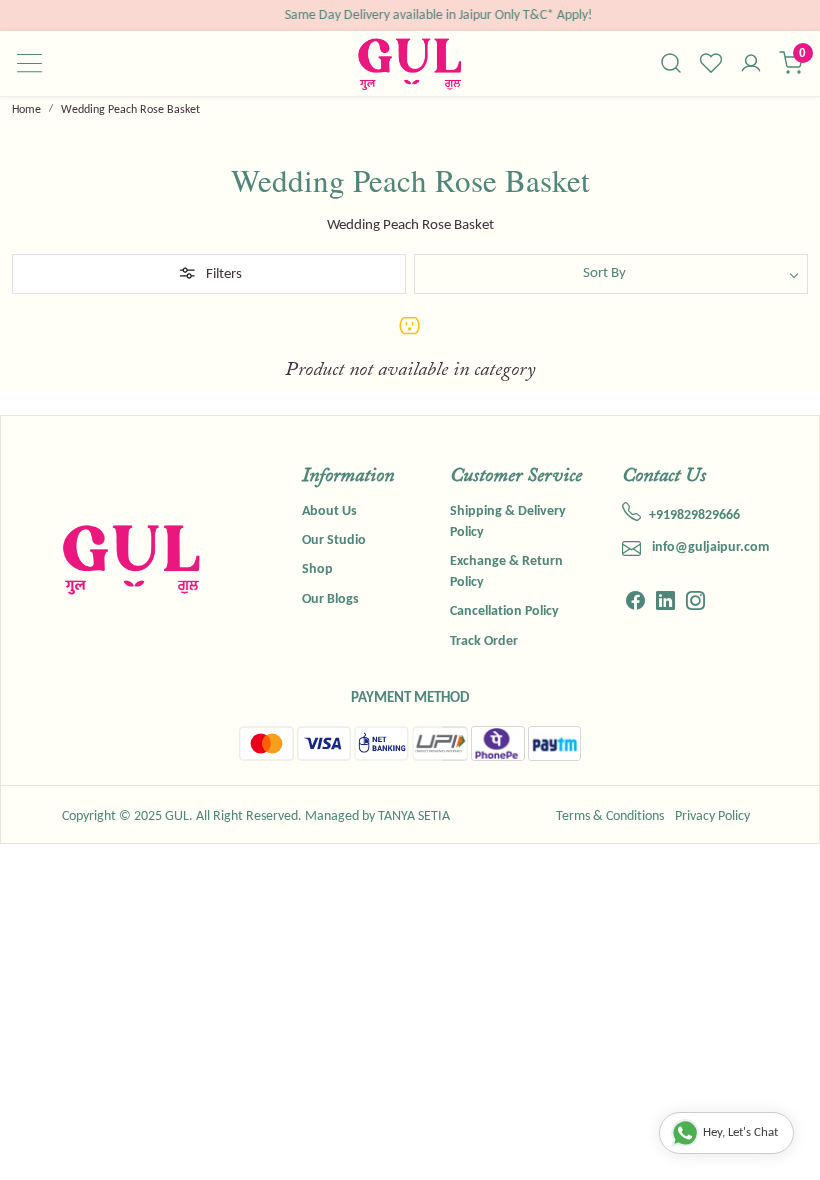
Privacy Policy (712, 816)
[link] (671, 63)
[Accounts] (751, 65)
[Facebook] (635, 604)
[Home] (409, 63)
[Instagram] (695, 604)
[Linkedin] (665, 604)
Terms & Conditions (610, 816)
